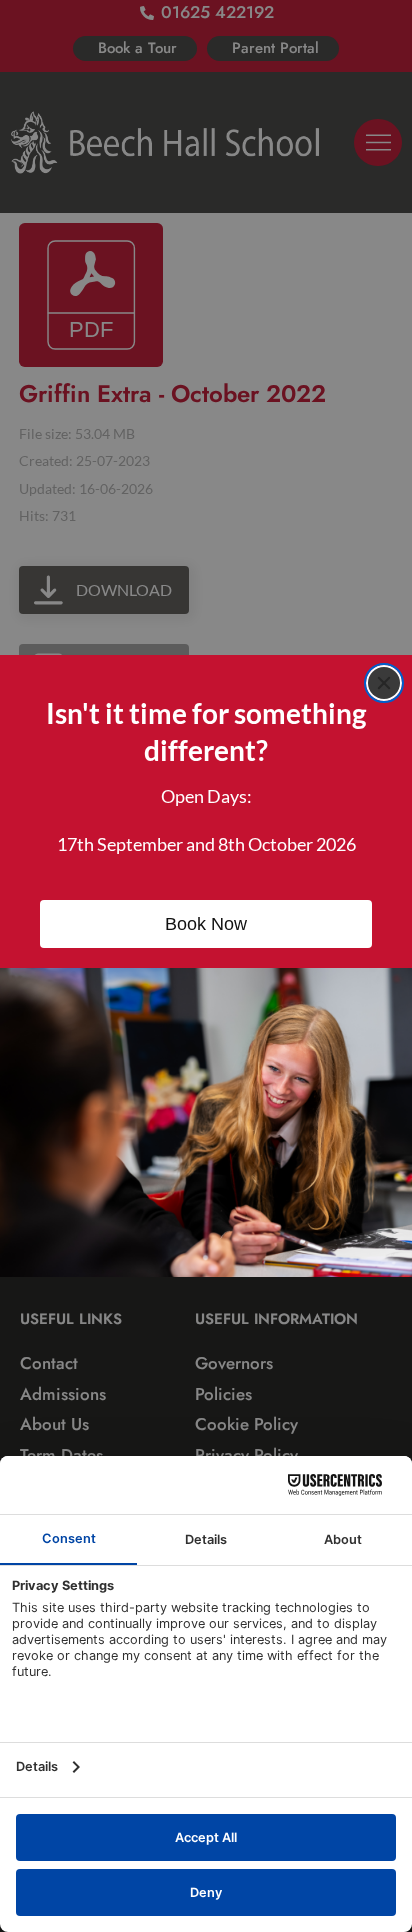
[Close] (384, 683)
